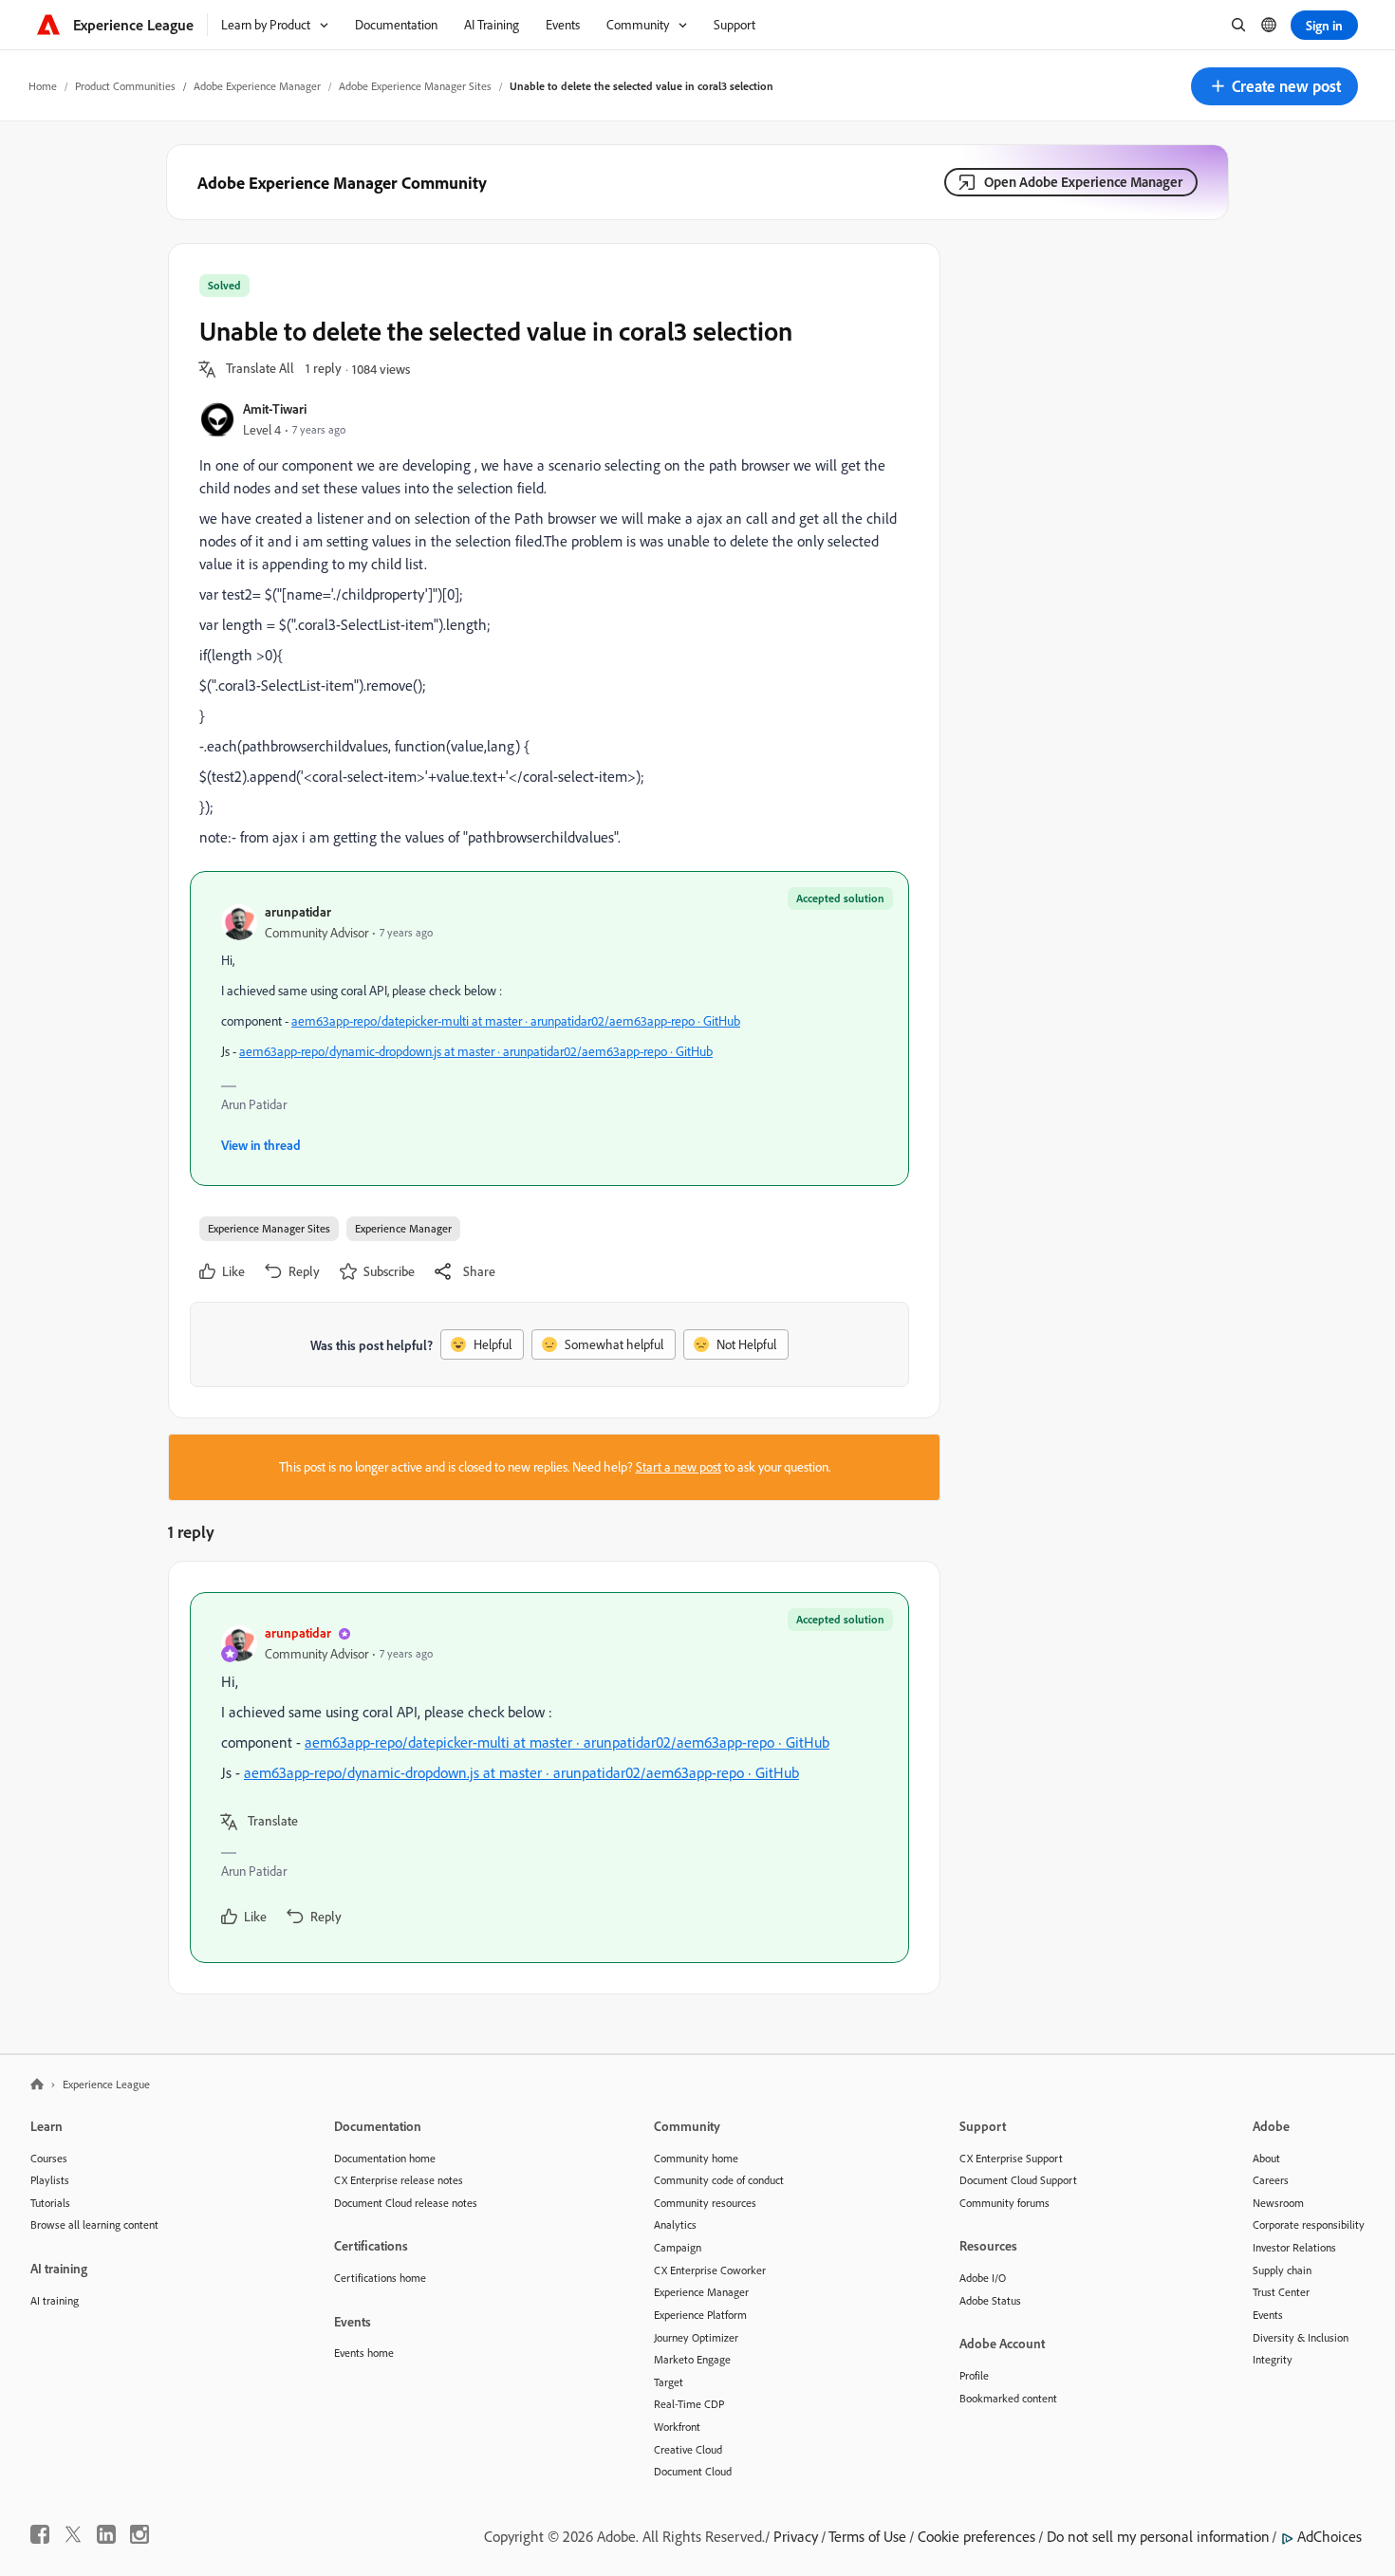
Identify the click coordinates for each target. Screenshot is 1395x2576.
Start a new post (679, 1467)
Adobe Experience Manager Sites (415, 86)
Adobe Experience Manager (257, 86)
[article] (549, 1778)
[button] (1274, 86)
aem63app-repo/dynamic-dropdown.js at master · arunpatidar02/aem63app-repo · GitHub (476, 1051)
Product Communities (125, 86)
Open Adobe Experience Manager (1083, 182)
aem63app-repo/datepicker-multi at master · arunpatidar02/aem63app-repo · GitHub (516, 1021)
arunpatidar (298, 911)
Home (43, 86)
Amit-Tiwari (275, 408)
